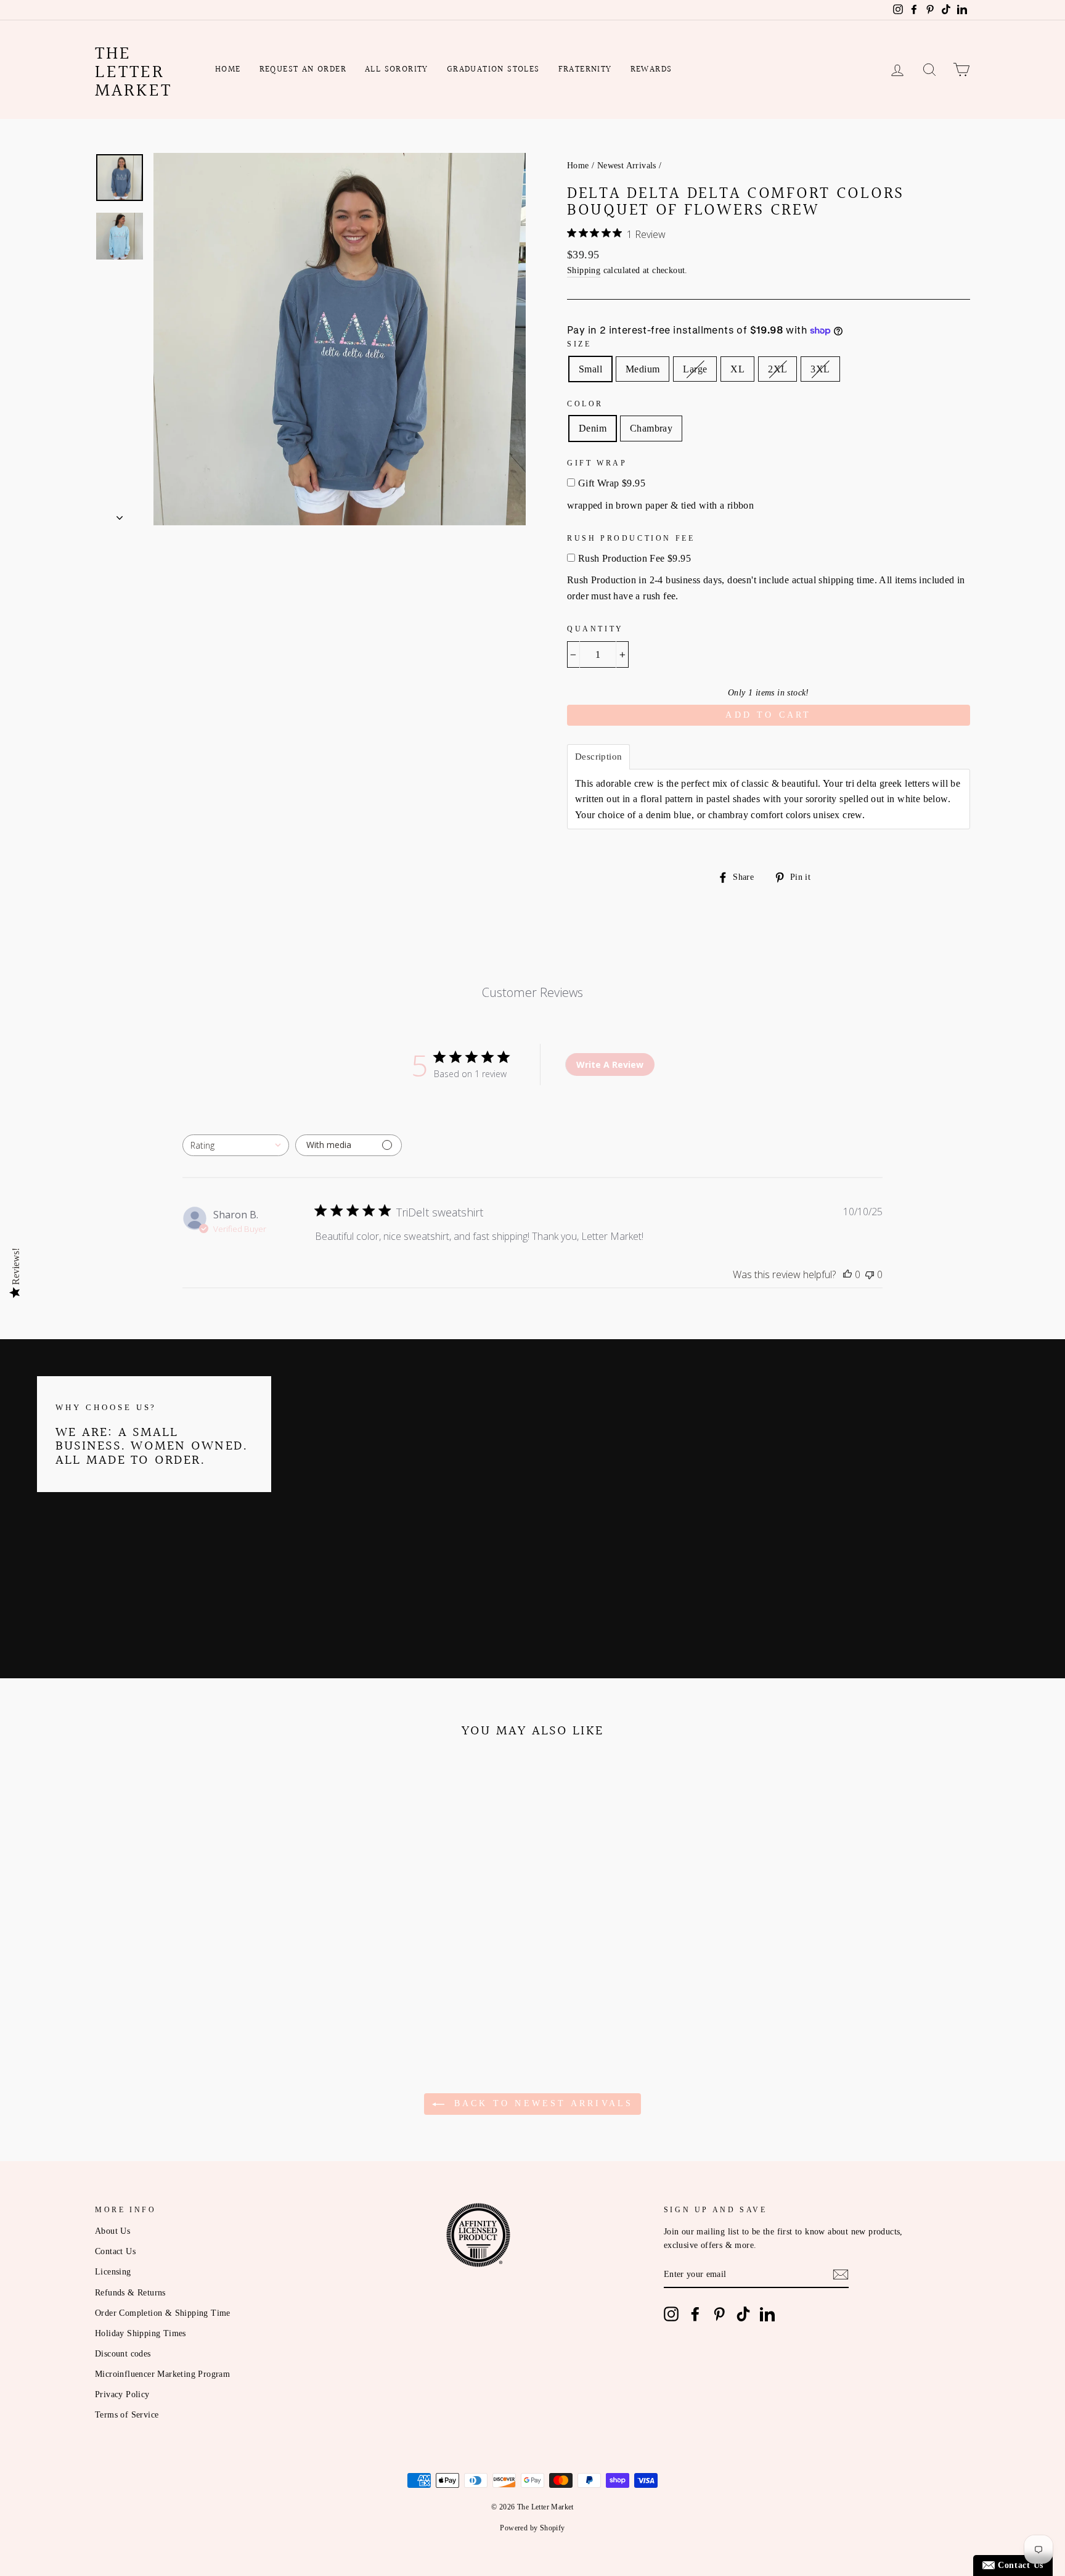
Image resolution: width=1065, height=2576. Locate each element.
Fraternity (585, 70)
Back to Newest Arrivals (541, 2103)
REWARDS (651, 70)
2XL (777, 369)
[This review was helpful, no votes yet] (847, 1274)
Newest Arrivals (627, 166)
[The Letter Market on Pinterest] (719, 2314)
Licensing (113, 2272)
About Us (112, 2231)
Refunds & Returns (130, 2293)
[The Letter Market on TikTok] (743, 2314)
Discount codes (123, 2354)
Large (695, 369)
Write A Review (610, 1064)
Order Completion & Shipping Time (163, 2313)
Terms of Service (127, 2415)
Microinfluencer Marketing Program (162, 2374)
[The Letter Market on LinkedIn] (767, 2314)
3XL (820, 369)
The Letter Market (133, 73)
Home (228, 70)
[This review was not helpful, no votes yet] (870, 1274)
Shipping (584, 270)
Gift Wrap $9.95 (612, 483)
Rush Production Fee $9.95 (635, 558)
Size (579, 344)
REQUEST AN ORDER (303, 70)
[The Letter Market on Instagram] (671, 2314)
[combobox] (236, 1145)
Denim (593, 428)
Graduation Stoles (493, 70)
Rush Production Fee (631, 538)
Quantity (595, 629)
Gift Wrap (597, 463)
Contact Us (115, 2251)
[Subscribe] (841, 2275)
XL (737, 369)
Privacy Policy (122, 2394)
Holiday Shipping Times (141, 2333)
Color (585, 404)
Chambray (651, 428)
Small (590, 369)
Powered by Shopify (532, 2528)
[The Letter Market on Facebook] (695, 2314)
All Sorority (397, 70)
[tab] (598, 757)
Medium (643, 369)
